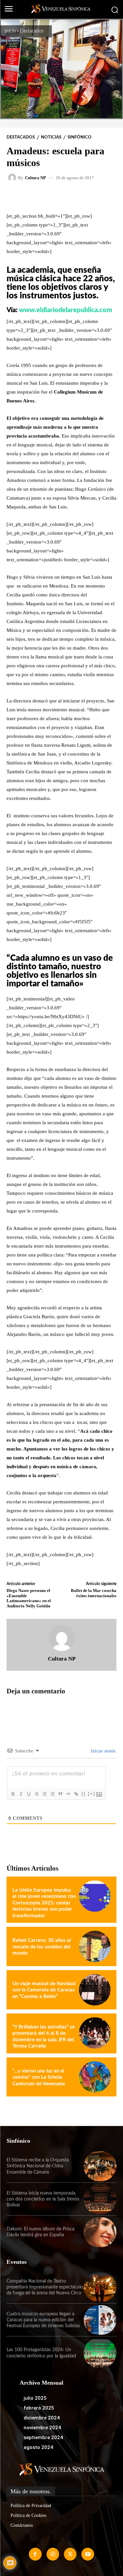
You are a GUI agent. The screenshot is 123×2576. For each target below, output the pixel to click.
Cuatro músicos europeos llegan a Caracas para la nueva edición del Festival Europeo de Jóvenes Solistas (43, 2320)
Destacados (32, 31)
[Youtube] (88, 2554)
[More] (90, 196)
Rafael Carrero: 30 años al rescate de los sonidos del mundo (42, 1947)
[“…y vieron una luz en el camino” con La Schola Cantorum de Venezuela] (95, 2077)
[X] (70, 2554)
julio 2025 (35, 2398)
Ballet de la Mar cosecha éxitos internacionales (94, 1593)
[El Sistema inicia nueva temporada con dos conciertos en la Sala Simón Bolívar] (100, 2199)
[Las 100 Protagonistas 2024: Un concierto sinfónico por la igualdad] (100, 2353)
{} (84, 1794)
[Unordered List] (52, 1794)
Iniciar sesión (102, 1751)
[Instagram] (53, 2554)
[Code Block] (68, 1794)
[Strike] (36, 1794)
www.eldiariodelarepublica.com (66, 310)
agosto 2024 (38, 2447)
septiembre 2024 (43, 2437)
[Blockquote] (60, 1794)
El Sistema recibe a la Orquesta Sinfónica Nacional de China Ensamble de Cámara (38, 2166)
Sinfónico (80, 137)
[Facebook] (35, 2554)
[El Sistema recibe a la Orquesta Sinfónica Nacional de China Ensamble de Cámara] (100, 2166)
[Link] (76, 1794)
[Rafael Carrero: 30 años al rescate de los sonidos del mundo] (95, 1946)
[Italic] (21, 1794)
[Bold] (13, 1794)
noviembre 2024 (42, 2428)
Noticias (51, 137)
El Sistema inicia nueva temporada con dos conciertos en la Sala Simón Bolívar (43, 2199)
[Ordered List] (44, 1794)
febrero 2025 (39, 2408)
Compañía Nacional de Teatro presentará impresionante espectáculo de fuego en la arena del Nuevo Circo (45, 2287)
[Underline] (29, 1794)
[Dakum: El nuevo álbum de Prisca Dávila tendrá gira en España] (100, 2232)
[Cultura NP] (13, 178)
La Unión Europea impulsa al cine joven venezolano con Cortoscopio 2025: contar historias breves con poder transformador (44, 1903)
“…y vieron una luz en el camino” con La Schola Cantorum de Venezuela (39, 2077)
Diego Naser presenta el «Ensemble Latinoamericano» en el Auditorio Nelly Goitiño (29, 1598)
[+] (92, 1794)
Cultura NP (35, 178)
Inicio (10, 31)
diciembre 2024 (42, 2418)
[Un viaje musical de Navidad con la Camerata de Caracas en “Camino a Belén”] (95, 1990)
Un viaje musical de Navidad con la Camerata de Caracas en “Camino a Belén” (44, 1990)
